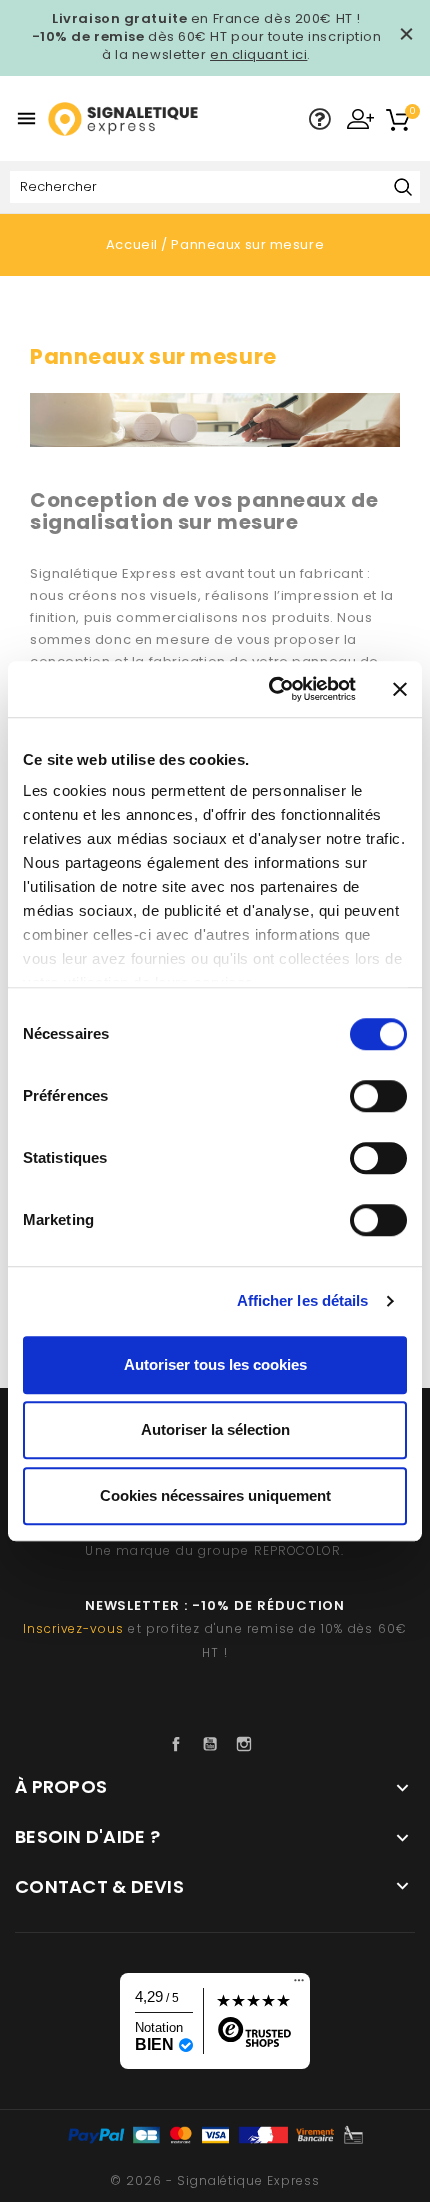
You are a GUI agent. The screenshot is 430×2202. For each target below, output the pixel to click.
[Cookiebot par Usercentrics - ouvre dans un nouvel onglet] (270, 689)
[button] (320, 120)
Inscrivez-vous (73, 1628)
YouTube (215, 1744)
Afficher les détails (303, 1300)
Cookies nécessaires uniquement (215, 1495)
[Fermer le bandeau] (400, 689)
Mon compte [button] (360, 118)
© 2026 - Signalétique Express (215, 2180)
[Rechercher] (402, 188)
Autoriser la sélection (215, 1429)
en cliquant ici (258, 54)
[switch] (378, 1096)
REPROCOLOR (298, 1550)
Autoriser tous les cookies (215, 1364)
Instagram (249, 1744)
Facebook (181, 1744)
